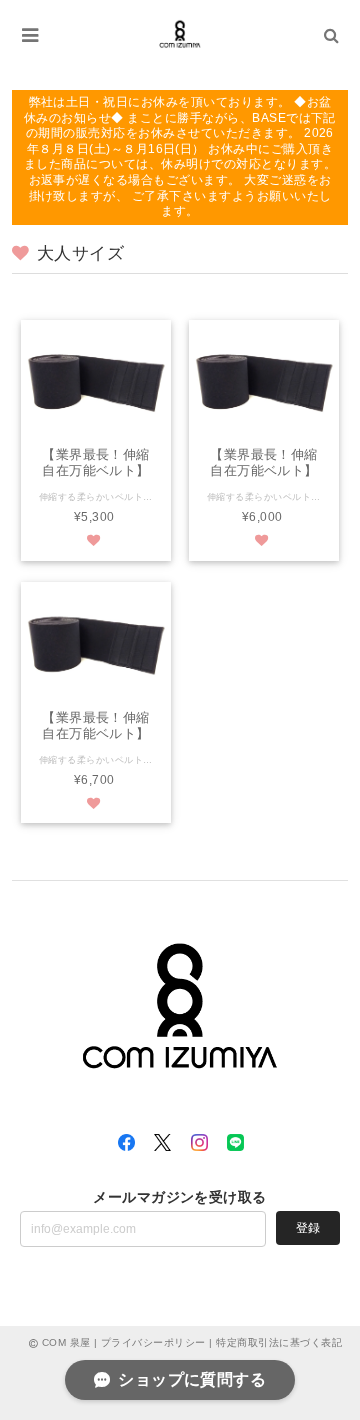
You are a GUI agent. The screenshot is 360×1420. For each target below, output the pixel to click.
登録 (308, 1228)
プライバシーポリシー (153, 1342)
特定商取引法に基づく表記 (279, 1342)
